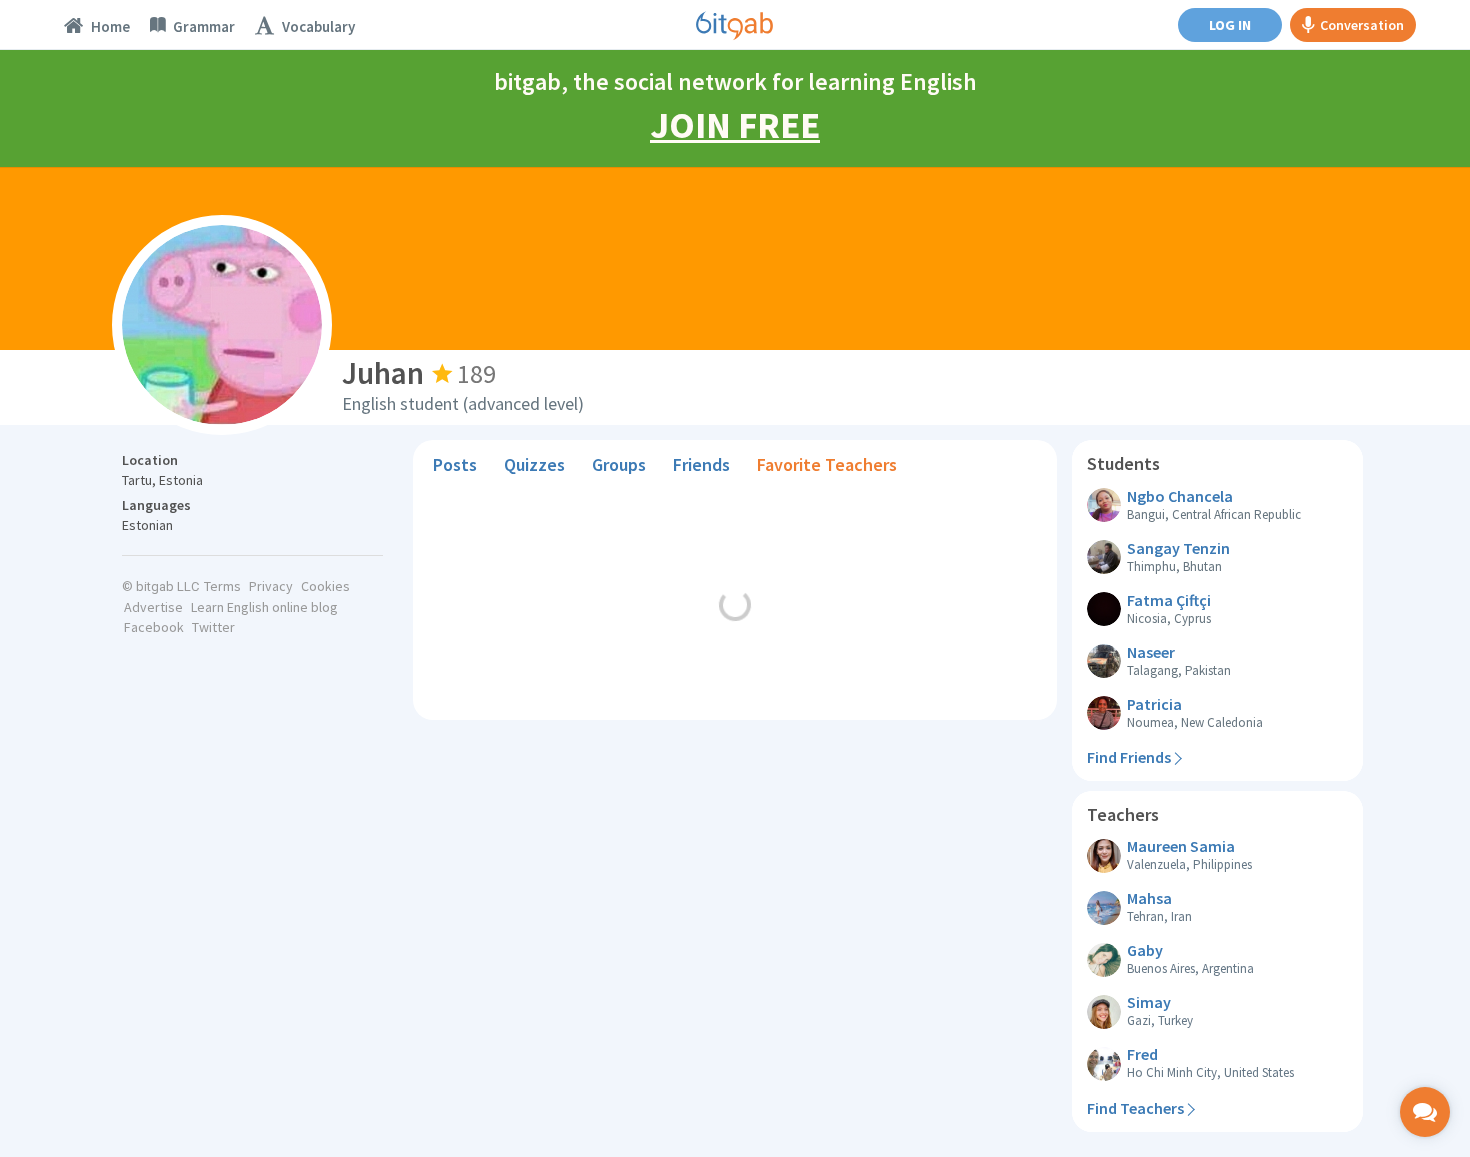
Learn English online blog (264, 607)
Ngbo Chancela (1180, 496)
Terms (222, 586)
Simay (1149, 1002)
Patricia (1154, 704)
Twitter (213, 627)
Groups (619, 464)
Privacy (271, 586)
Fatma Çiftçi (1169, 600)
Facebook (154, 627)
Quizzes (534, 464)
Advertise (153, 607)
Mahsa (1149, 898)
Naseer (1151, 652)
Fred (1142, 1054)
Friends (701, 464)
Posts (455, 464)
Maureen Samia (1181, 846)
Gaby (1145, 950)
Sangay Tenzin (1178, 548)
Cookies (325, 586)
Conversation (1362, 25)
